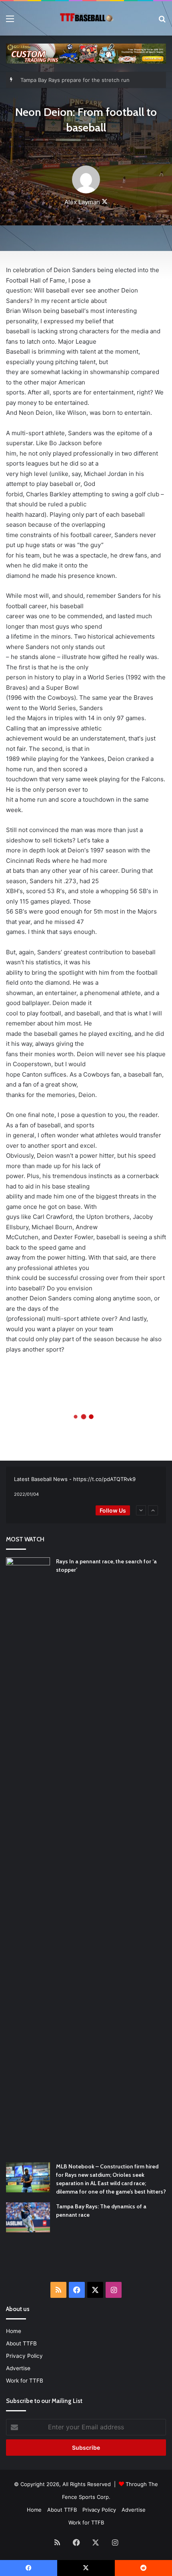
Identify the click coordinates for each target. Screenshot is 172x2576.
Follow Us (113, 1510)
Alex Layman (82, 202)
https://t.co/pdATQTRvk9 (104, 1479)
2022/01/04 (26, 1494)
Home (14, 2331)
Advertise (18, 2368)
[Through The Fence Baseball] (86, 18)
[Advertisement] (89, 2262)
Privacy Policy (24, 2356)
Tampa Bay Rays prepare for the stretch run (75, 72)
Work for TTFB (25, 2381)
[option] (86, 1487)
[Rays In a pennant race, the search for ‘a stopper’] (28, 1857)
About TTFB (21, 2343)
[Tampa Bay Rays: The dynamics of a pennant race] (28, 2217)
